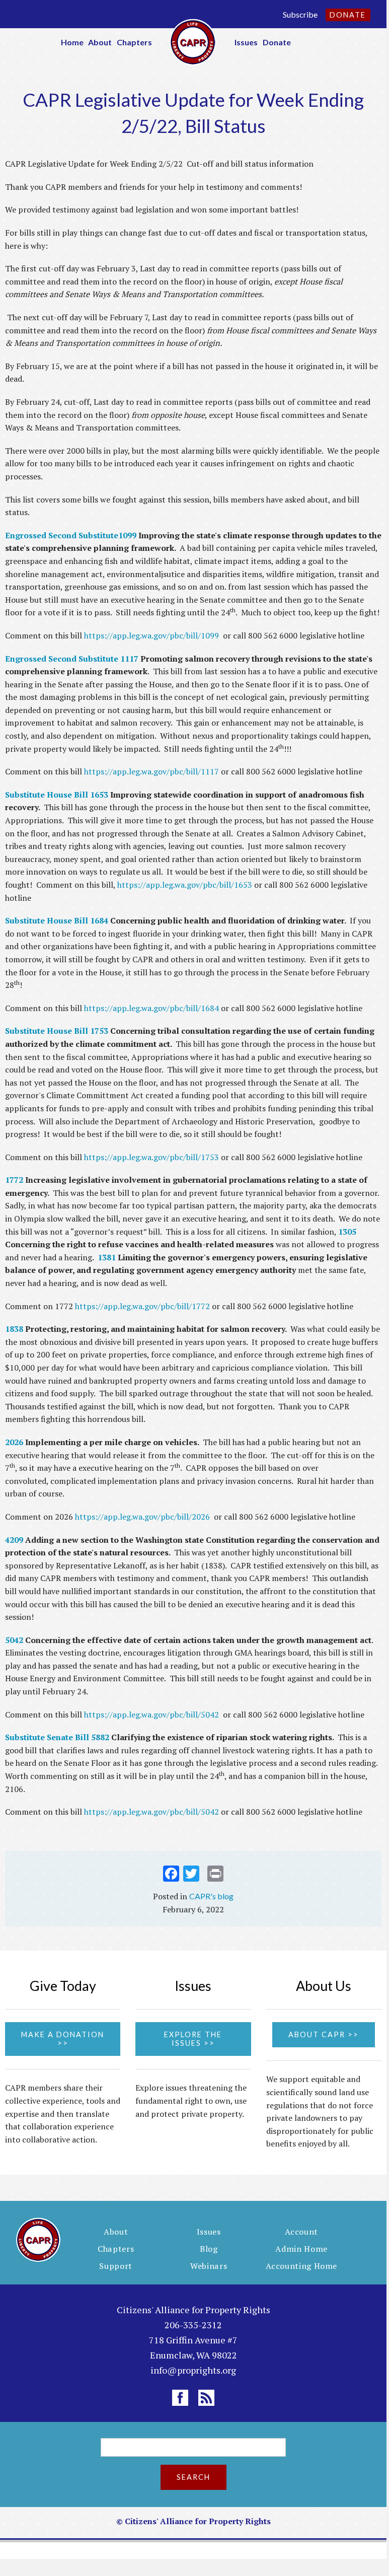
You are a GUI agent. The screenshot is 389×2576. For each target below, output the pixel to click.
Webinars (209, 2266)
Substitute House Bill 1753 (57, 1031)
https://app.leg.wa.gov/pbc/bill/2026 (142, 1517)
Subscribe (300, 14)
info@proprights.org (193, 2370)
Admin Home (301, 2249)
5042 (15, 1640)
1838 (15, 1329)
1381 (107, 1257)
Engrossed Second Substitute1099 (71, 535)
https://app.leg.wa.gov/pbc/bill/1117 (151, 771)
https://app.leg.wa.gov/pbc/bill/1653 (185, 885)
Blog (209, 2249)
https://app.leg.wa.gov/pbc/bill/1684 (151, 1008)
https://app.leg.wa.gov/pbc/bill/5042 (151, 1714)
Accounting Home (301, 2266)
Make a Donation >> (63, 2039)
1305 (347, 1232)
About (100, 42)
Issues (246, 42)
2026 (15, 1442)
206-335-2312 (193, 2325)
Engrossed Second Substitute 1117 (72, 659)
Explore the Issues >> (193, 2039)
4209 (14, 1540)
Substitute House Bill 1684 (57, 920)
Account (301, 2232)
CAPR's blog (211, 1896)
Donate (348, 15)
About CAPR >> (324, 2034)
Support (116, 2266)
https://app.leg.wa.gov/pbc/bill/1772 (142, 1306)
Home (72, 42)
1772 (15, 1180)
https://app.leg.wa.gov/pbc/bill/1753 (151, 1157)
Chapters (134, 42)
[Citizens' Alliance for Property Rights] (193, 41)
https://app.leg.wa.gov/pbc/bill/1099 (151, 635)
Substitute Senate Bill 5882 (57, 1737)
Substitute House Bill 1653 (58, 795)
